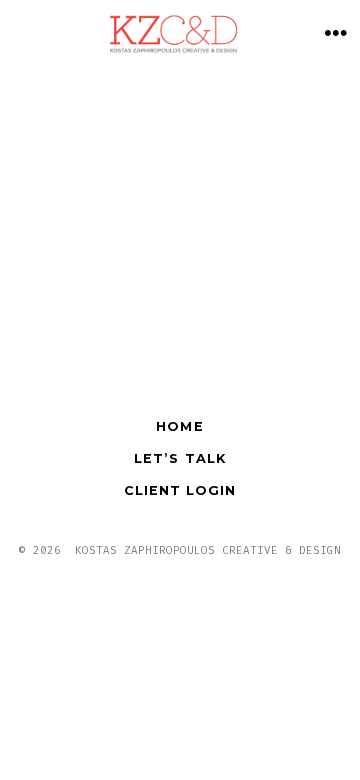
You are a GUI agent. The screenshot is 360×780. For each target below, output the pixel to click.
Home (179, 426)
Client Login (180, 490)
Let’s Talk (179, 458)
